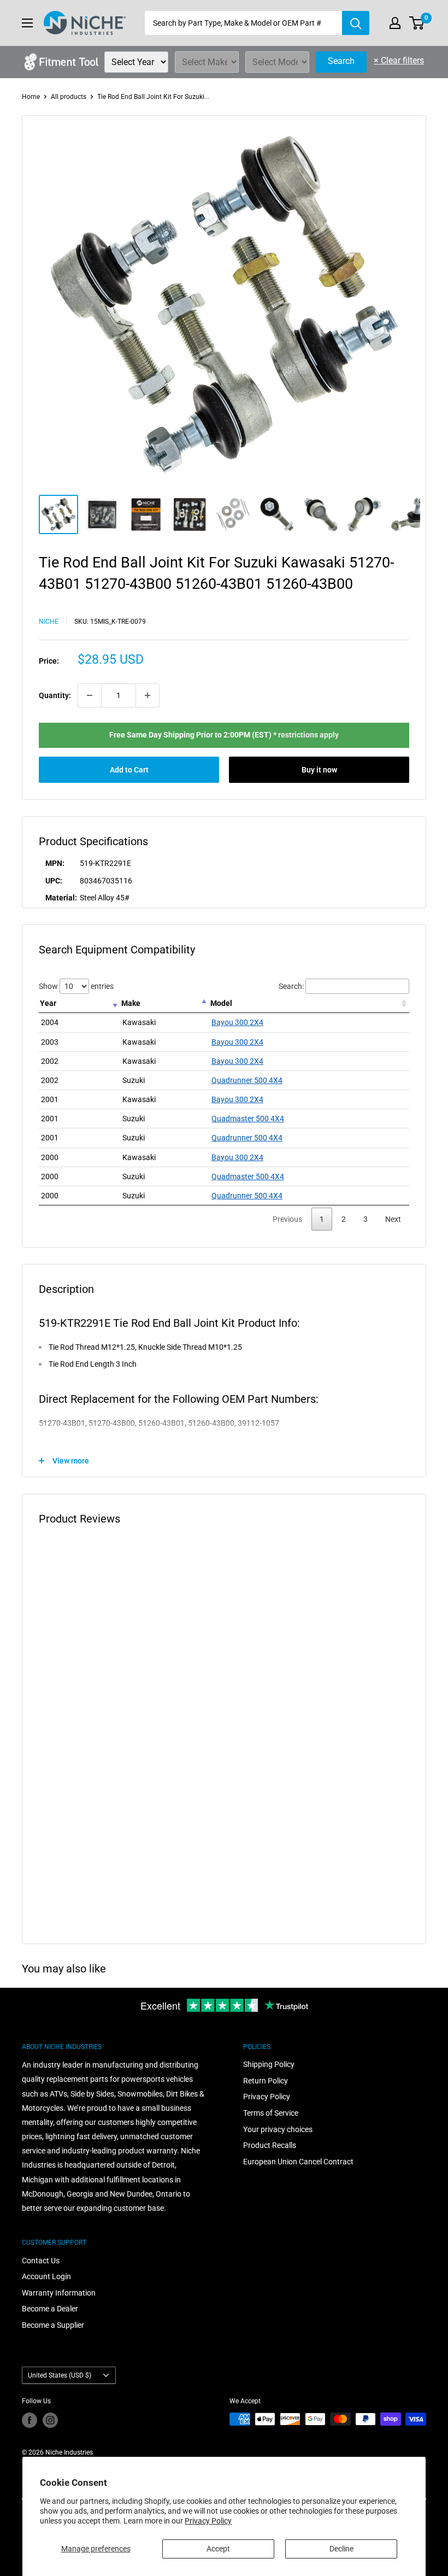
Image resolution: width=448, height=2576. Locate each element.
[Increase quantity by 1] (148, 695)
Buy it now (319, 770)
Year (48, 1003)
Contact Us (41, 2261)
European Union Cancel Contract (298, 2162)
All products (69, 97)
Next (393, 1219)
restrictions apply (308, 735)
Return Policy (266, 2081)
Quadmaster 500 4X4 (248, 1119)
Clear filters (399, 60)
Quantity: (55, 695)
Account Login (46, 2276)
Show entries (76, 986)
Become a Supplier (53, 2325)
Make (131, 1003)
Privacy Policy (208, 2521)
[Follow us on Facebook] (30, 2420)
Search (341, 61)
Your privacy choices (278, 2129)
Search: (291, 986)
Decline (341, 2549)
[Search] (356, 23)
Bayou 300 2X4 (237, 1022)
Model (221, 1003)
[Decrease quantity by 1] (90, 695)
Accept (218, 2549)
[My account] (395, 23)
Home (31, 97)
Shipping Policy (269, 2064)
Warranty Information (59, 2293)
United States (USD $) (60, 2375)
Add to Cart (129, 770)
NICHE (49, 622)
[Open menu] (27, 23)
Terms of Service (271, 2113)
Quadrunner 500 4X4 (247, 1080)
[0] (417, 23)
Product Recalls (270, 2145)
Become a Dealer (50, 2309)
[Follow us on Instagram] (50, 2420)
